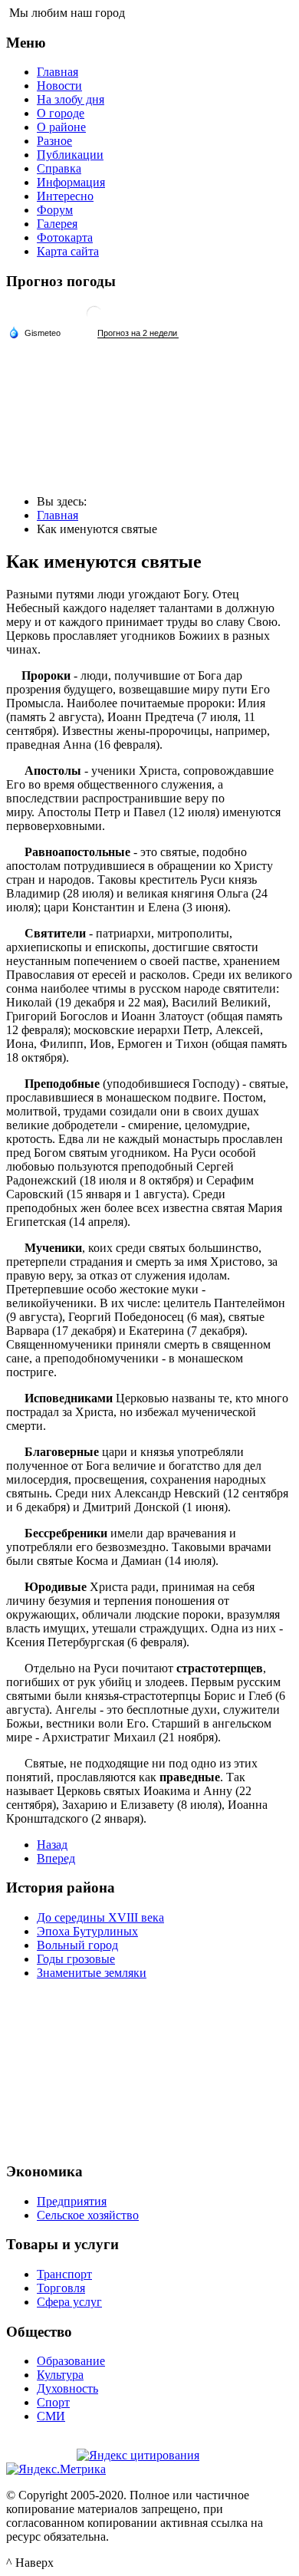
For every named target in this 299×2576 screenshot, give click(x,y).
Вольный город (77, 1945)
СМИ (51, 2416)
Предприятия (72, 2201)
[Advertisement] (149, 2069)
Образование (71, 2361)
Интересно (65, 196)
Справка (59, 168)
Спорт (53, 2402)
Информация (71, 182)
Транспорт (64, 2274)
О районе (61, 127)
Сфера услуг (69, 2302)
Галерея (57, 224)
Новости (59, 86)
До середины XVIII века (100, 1917)
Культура (60, 2375)
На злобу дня (71, 99)
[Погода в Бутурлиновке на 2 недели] (138, 333)
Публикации (70, 155)
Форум (55, 210)
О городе (61, 113)
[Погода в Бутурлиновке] (94, 320)
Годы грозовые (76, 1959)
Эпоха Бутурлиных (87, 1931)
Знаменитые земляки (92, 1973)
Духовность (67, 2388)
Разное (54, 141)
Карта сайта (68, 251)
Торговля (61, 2288)
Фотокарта (65, 237)
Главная (58, 72)
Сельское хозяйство (88, 2215)
